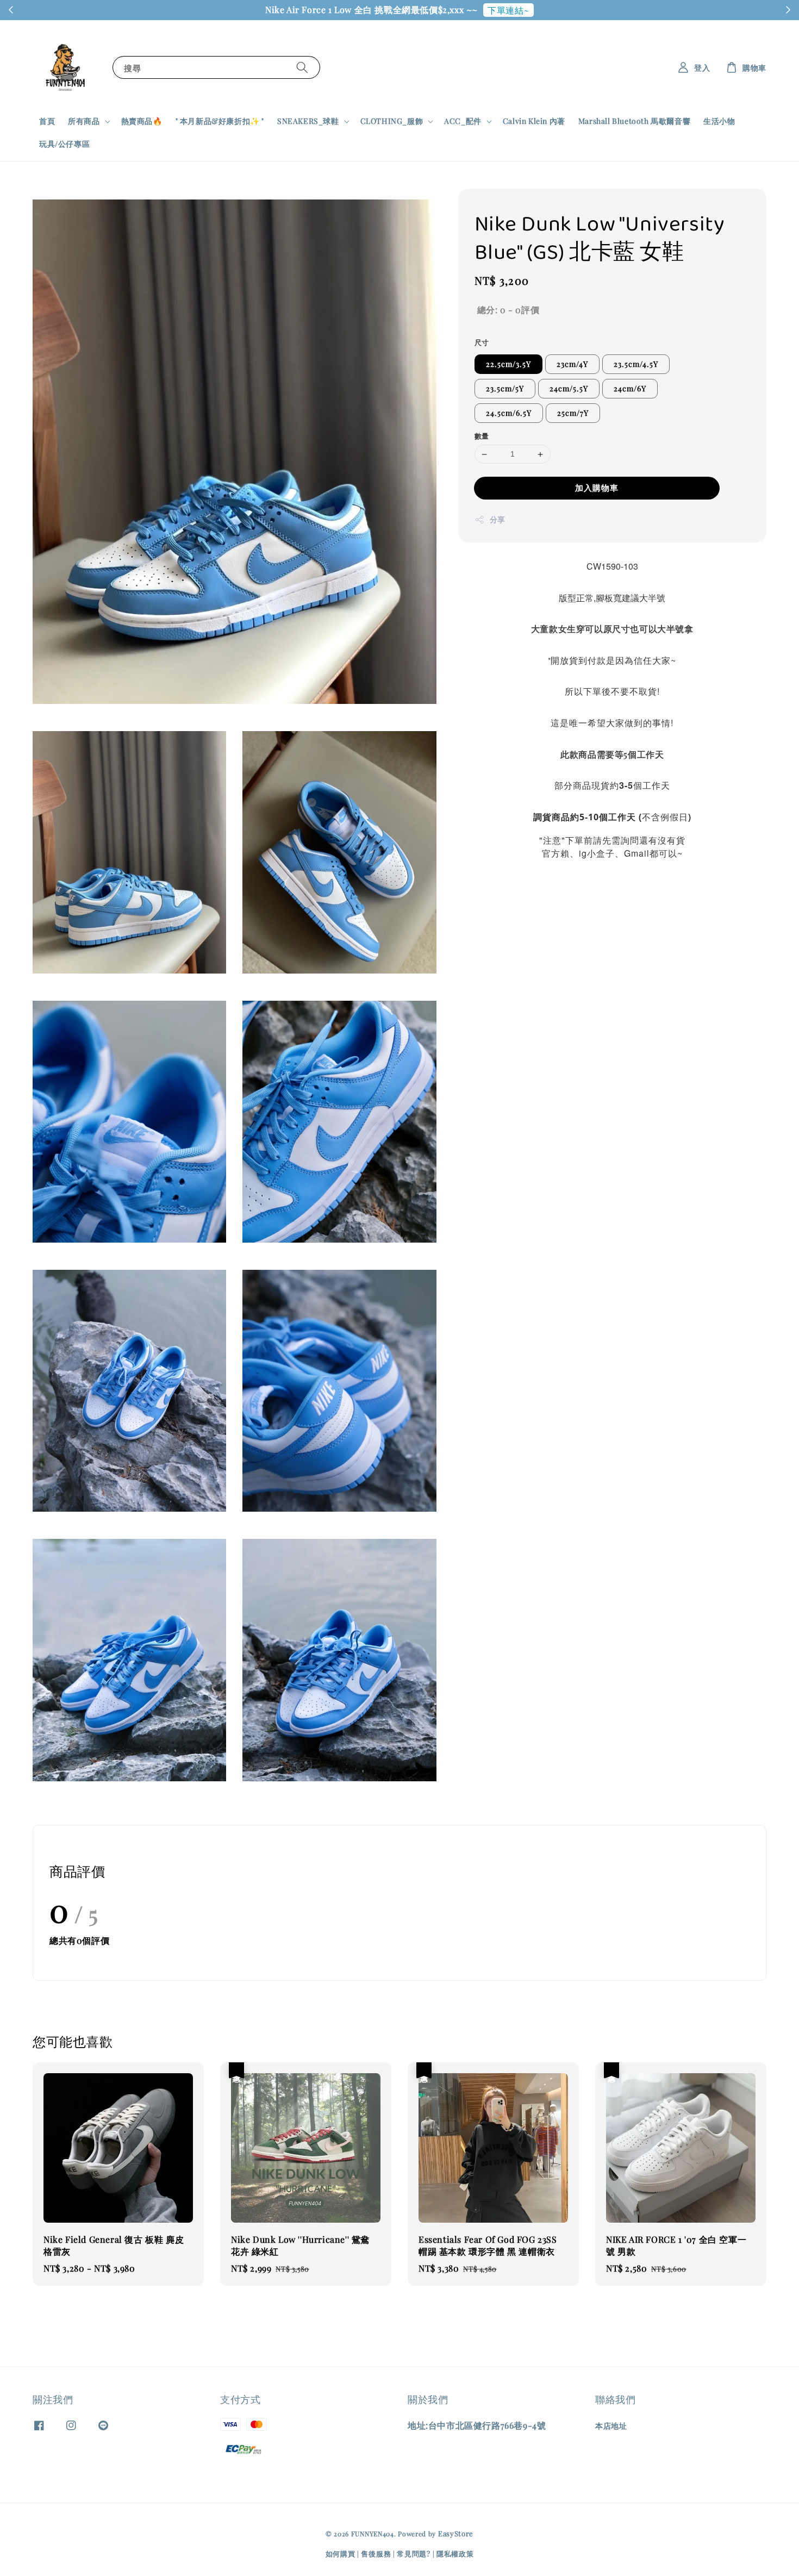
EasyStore (456, 2533)
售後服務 (376, 2553)
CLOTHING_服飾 (392, 121)
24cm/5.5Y (569, 389)
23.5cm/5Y (505, 389)
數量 (482, 436)
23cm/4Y (572, 364)
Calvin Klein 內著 (534, 121)
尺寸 (482, 342)
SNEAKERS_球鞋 (308, 121)
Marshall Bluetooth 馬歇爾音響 (634, 121)
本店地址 (611, 2426)
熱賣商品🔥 (142, 121)
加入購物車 (597, 488)
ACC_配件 (463, 121)
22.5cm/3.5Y (508, 364)
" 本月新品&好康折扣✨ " (220, 121)
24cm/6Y (630, 389)
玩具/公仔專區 (64, 144)
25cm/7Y (573, 413)
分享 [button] (498, 519)
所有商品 (84, 121)
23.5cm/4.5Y (636, 364)
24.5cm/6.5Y (509, 413)
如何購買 (341, 2553)
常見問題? (414, 2553)
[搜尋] (302, 67)
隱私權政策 (455, 2553)
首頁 (47, 121)
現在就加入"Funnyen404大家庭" (486, 10)
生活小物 (719, 121)
